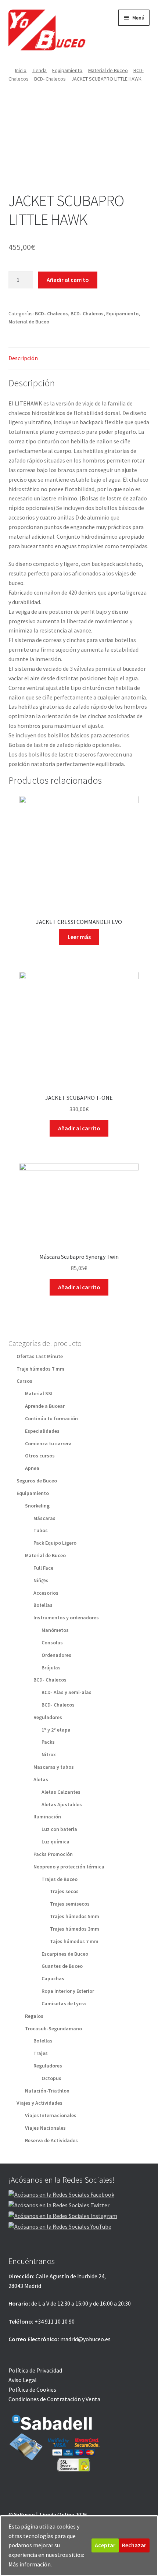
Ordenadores (56, 1655)
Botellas (43, 1605)
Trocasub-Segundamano (53, 2028)
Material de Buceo (108, 70)
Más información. (30, 2564)
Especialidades (42, 1431)
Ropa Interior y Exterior (68, 1991)
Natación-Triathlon (47, 2091)
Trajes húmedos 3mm (75, 1929)
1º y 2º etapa (56, 1730)
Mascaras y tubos (54, 1767)
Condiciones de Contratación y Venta (54, 2399)
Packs (48, 1742)
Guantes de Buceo (62, 1966)
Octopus (51, 2078)
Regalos (34, 2016)
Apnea (32, 1468)
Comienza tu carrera (48, 1443)
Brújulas (51, 1668)
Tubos (41, 1530)
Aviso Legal (23, 2380)
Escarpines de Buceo (65, 1954)
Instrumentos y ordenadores (66, 1617)
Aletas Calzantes (61, 1792)
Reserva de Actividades (51, 2140)
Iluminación (47, 1817)
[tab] (79, 359)
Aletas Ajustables (62, 1804)
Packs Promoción (53, 1854)
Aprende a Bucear (45, 1406)
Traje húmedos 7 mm (40, 1369)
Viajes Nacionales (45, 2128)
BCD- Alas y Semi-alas (67, 1692)
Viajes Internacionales (51, 2115)
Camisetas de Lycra (64, 2003)
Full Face (43, 1568)
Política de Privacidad (35, 2370)
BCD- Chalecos (50, 79)
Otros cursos (40, 1456)
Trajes (41, 2053)
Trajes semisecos (70, 1904)
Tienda (39, 70)
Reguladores (48, 1717)
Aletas (41, 1779)
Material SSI (39, 1393)
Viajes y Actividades (39, 2103)
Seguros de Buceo (37, 1481)
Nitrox (49, 1754)
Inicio (21, 70)
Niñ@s (41, 1580)
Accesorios (46, 1593)
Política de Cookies (32, 2389)
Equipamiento (67, 70)
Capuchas (53, 1978)
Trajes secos (64, 1891)
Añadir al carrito (68, 280)
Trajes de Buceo (60, 1879)
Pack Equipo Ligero (55, 1543)
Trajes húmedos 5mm (75, 1916)
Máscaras (44, 1518)
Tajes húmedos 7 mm (74, 1941)
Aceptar (105, 2545)
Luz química (55, 1842)
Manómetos (55, 1630)
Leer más (79, 937)
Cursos (24, 1381)
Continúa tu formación (51, 1418)
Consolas (52, 1643)
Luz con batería (59, 1829)
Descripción (23, 358)
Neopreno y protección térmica (69, 1867)
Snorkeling (37, 1506)
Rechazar (134, 2545)
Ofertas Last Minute (40, 1356)
